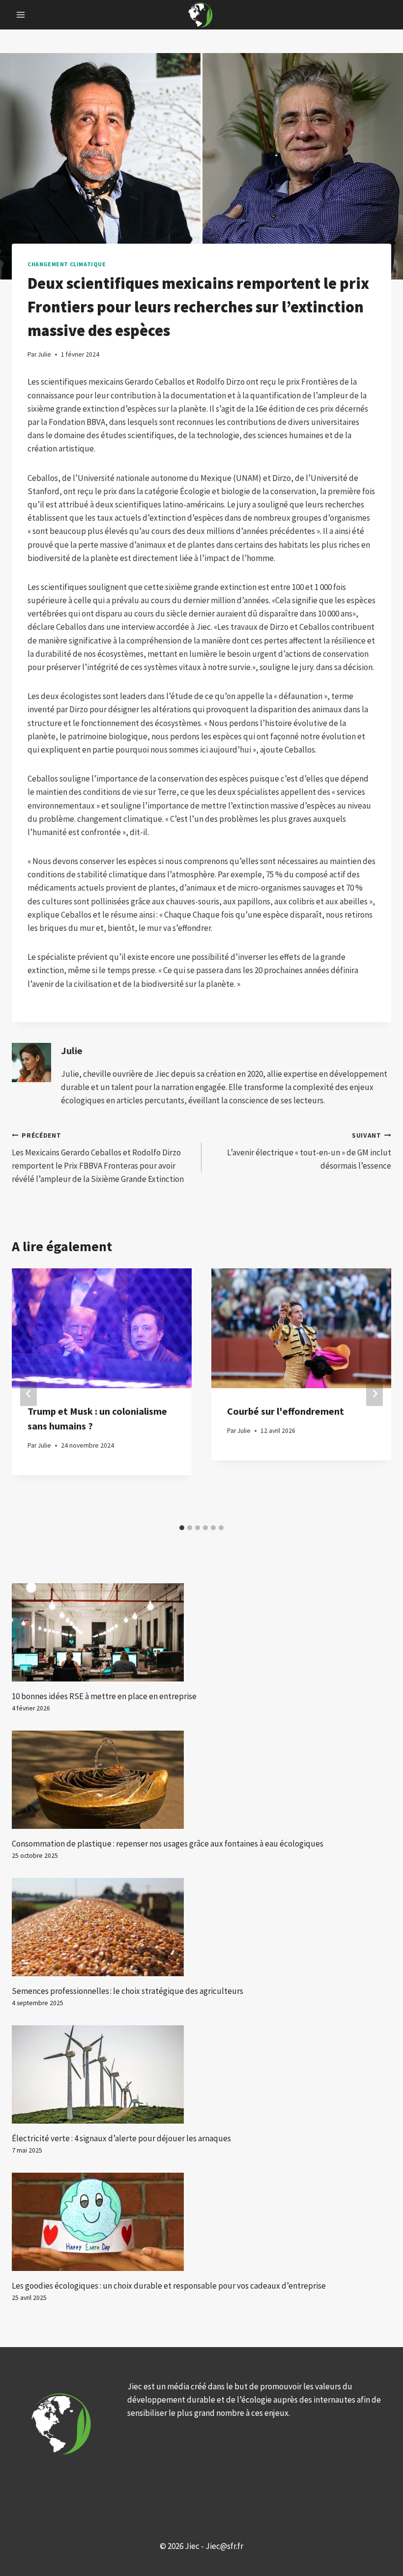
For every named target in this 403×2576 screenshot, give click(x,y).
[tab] (182, 1528)
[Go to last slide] (29, 1394)
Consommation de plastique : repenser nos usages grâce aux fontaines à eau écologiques (168, 1844)
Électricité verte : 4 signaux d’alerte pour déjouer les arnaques (121, 2138)
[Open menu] (21, 14)
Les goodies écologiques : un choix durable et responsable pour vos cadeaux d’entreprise (169, 2286)
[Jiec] (201, 15)
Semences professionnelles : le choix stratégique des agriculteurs (128, 1991)
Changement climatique (67, 264)
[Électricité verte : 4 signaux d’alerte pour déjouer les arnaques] (201, 2074)
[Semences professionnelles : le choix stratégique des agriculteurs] (201, 1927)
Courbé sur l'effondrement (286, 1411)
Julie (72, 1051)
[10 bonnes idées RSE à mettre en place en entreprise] (201, 1632)
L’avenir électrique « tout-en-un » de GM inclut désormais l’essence (309, 1151)
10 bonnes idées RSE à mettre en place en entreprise (104, 1696)
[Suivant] (374, 1394)
